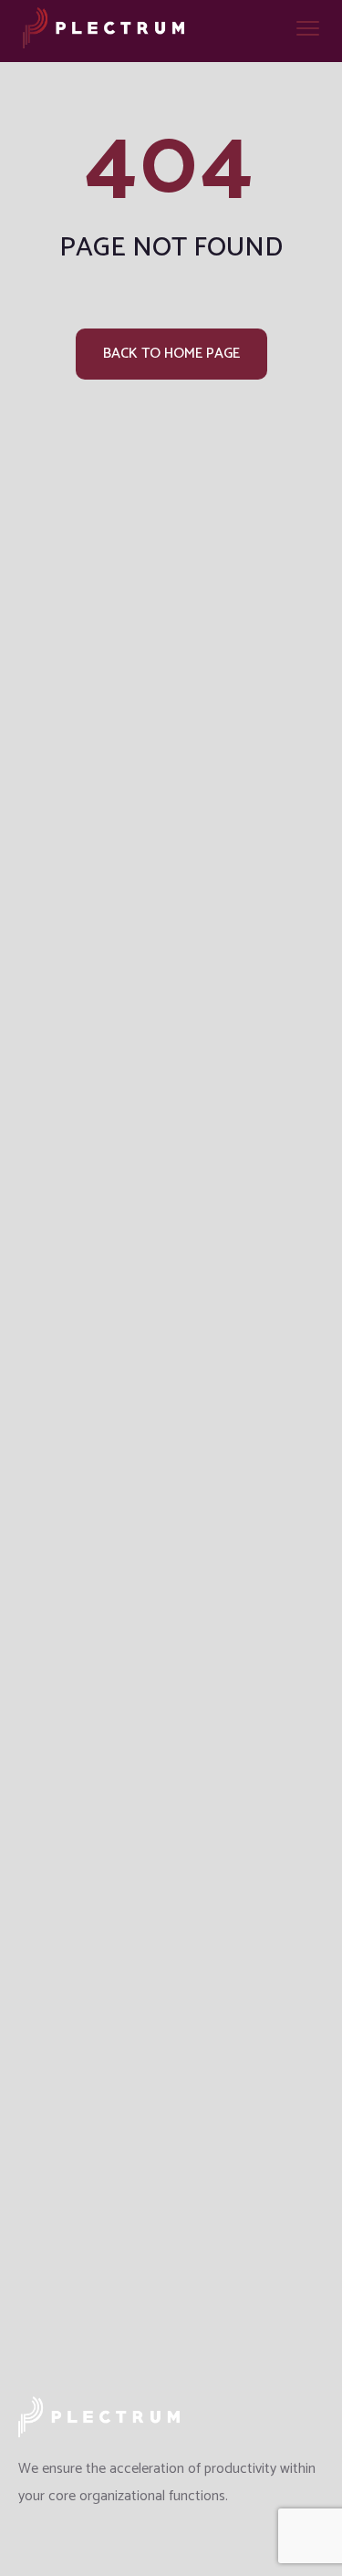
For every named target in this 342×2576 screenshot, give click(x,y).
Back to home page (171, 354)
